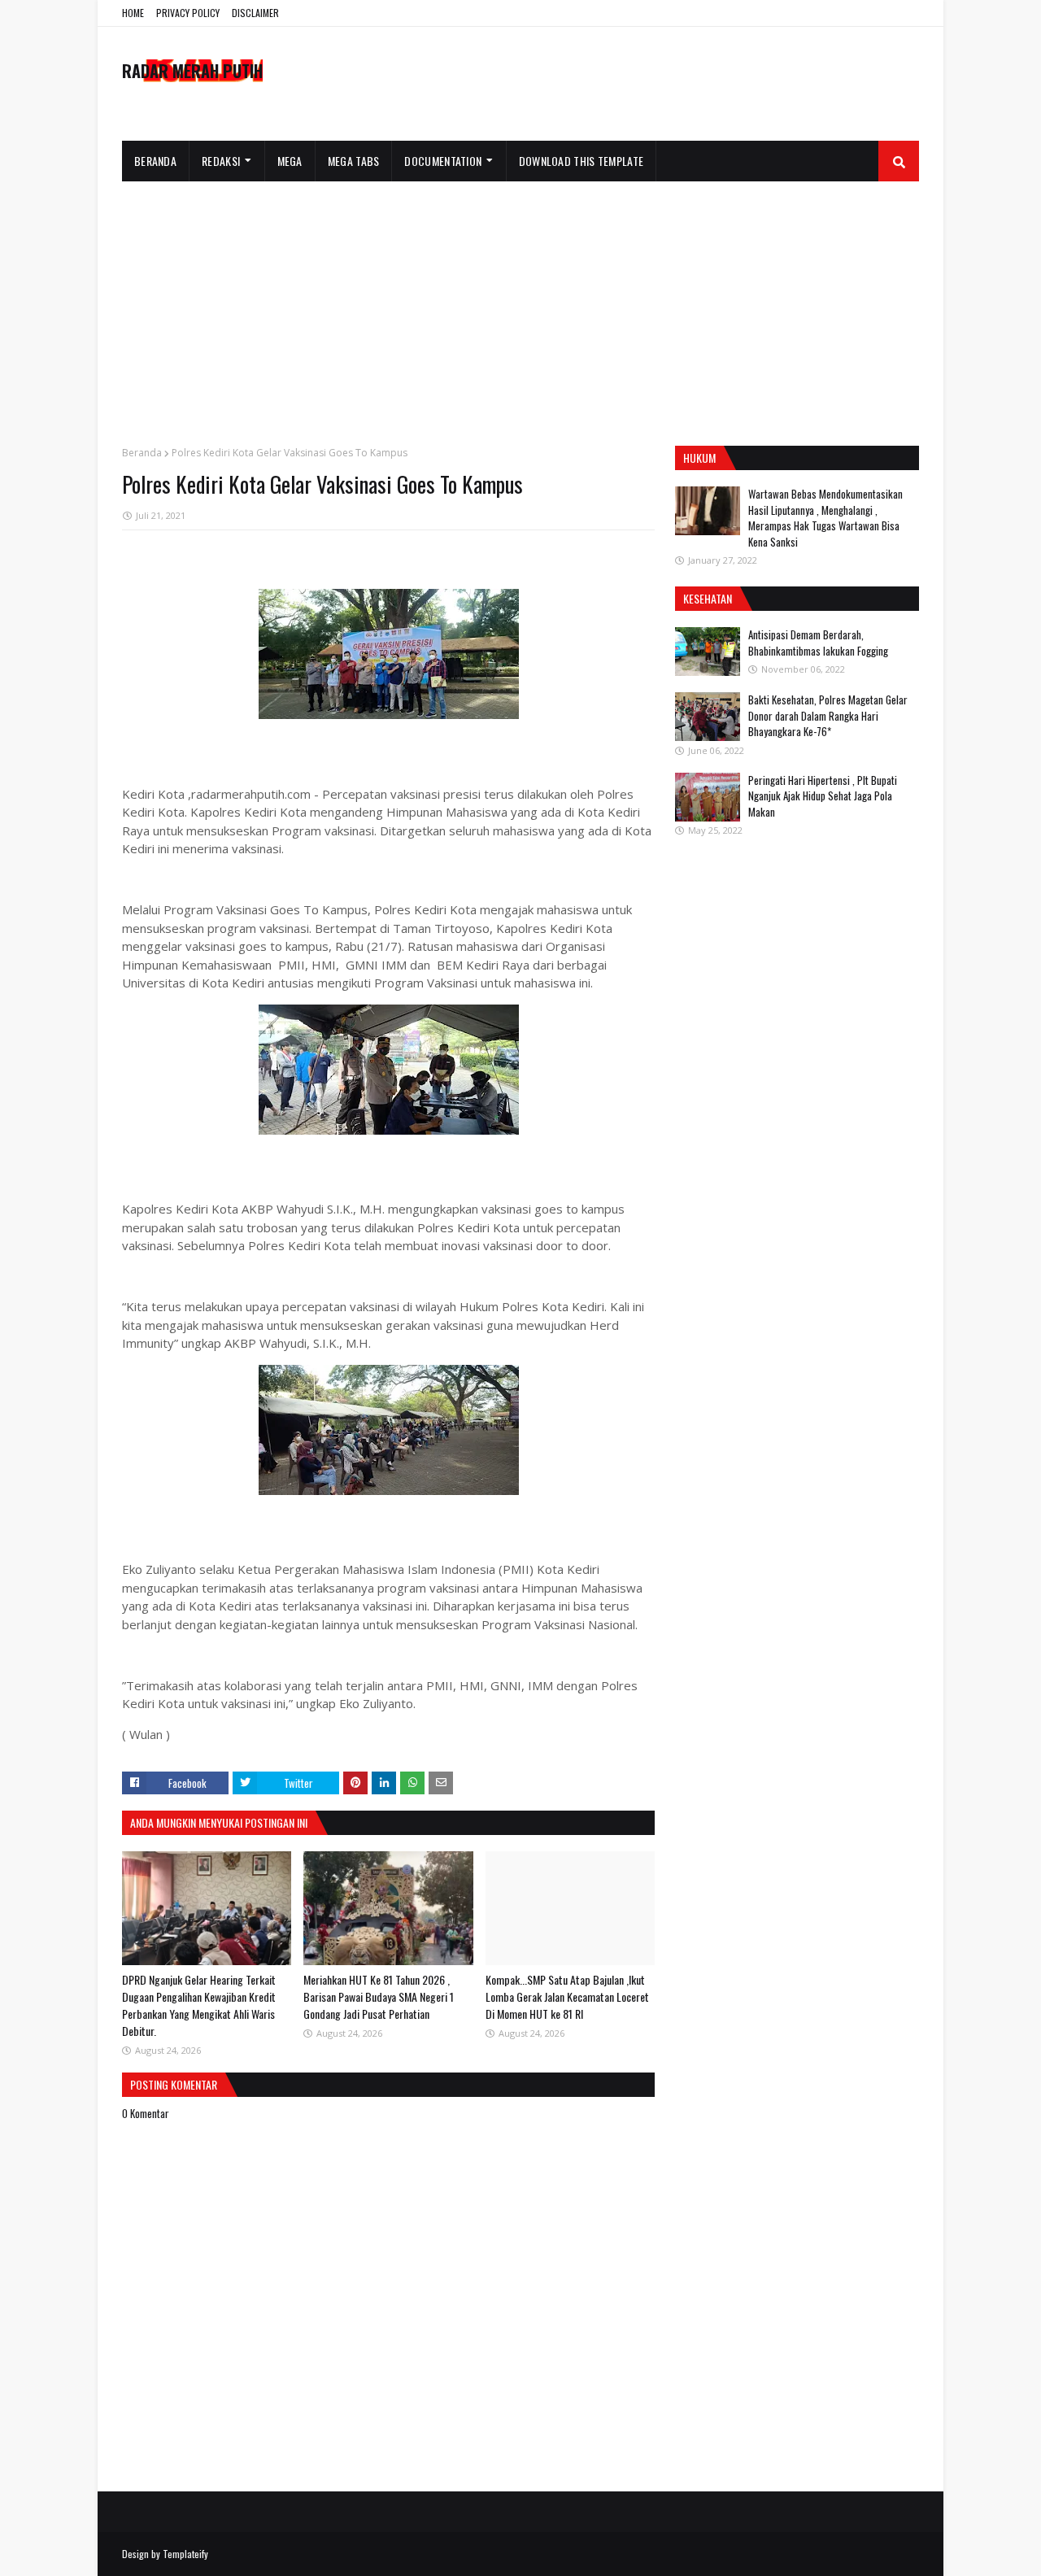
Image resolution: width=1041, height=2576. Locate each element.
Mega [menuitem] (290, 161)
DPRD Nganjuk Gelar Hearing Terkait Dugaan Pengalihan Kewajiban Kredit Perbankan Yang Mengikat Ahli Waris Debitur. (199, 2005)
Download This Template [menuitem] (581, 161)
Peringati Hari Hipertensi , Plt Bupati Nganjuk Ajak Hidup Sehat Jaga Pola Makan (823, 796)
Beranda (142, 453)
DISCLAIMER (255, 13)
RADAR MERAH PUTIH (192, 71)
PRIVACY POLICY (188, 13)
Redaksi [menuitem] (221, 161)
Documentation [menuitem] (443, 161)
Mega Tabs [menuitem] (354, 161)
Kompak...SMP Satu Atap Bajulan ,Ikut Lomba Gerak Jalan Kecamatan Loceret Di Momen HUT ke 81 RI (567, 1996)
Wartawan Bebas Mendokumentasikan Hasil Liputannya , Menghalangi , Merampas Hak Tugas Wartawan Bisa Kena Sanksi (825, 518)
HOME (133, 13)
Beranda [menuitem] (155, 161)
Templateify (185, 2554)
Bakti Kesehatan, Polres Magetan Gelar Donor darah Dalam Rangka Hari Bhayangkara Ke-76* (828, 715)
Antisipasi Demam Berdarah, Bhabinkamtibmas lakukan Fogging (818, 643)
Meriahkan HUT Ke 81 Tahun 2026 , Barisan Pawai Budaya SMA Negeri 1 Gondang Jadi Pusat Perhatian (379, 1996)
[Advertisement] (520, 303)
